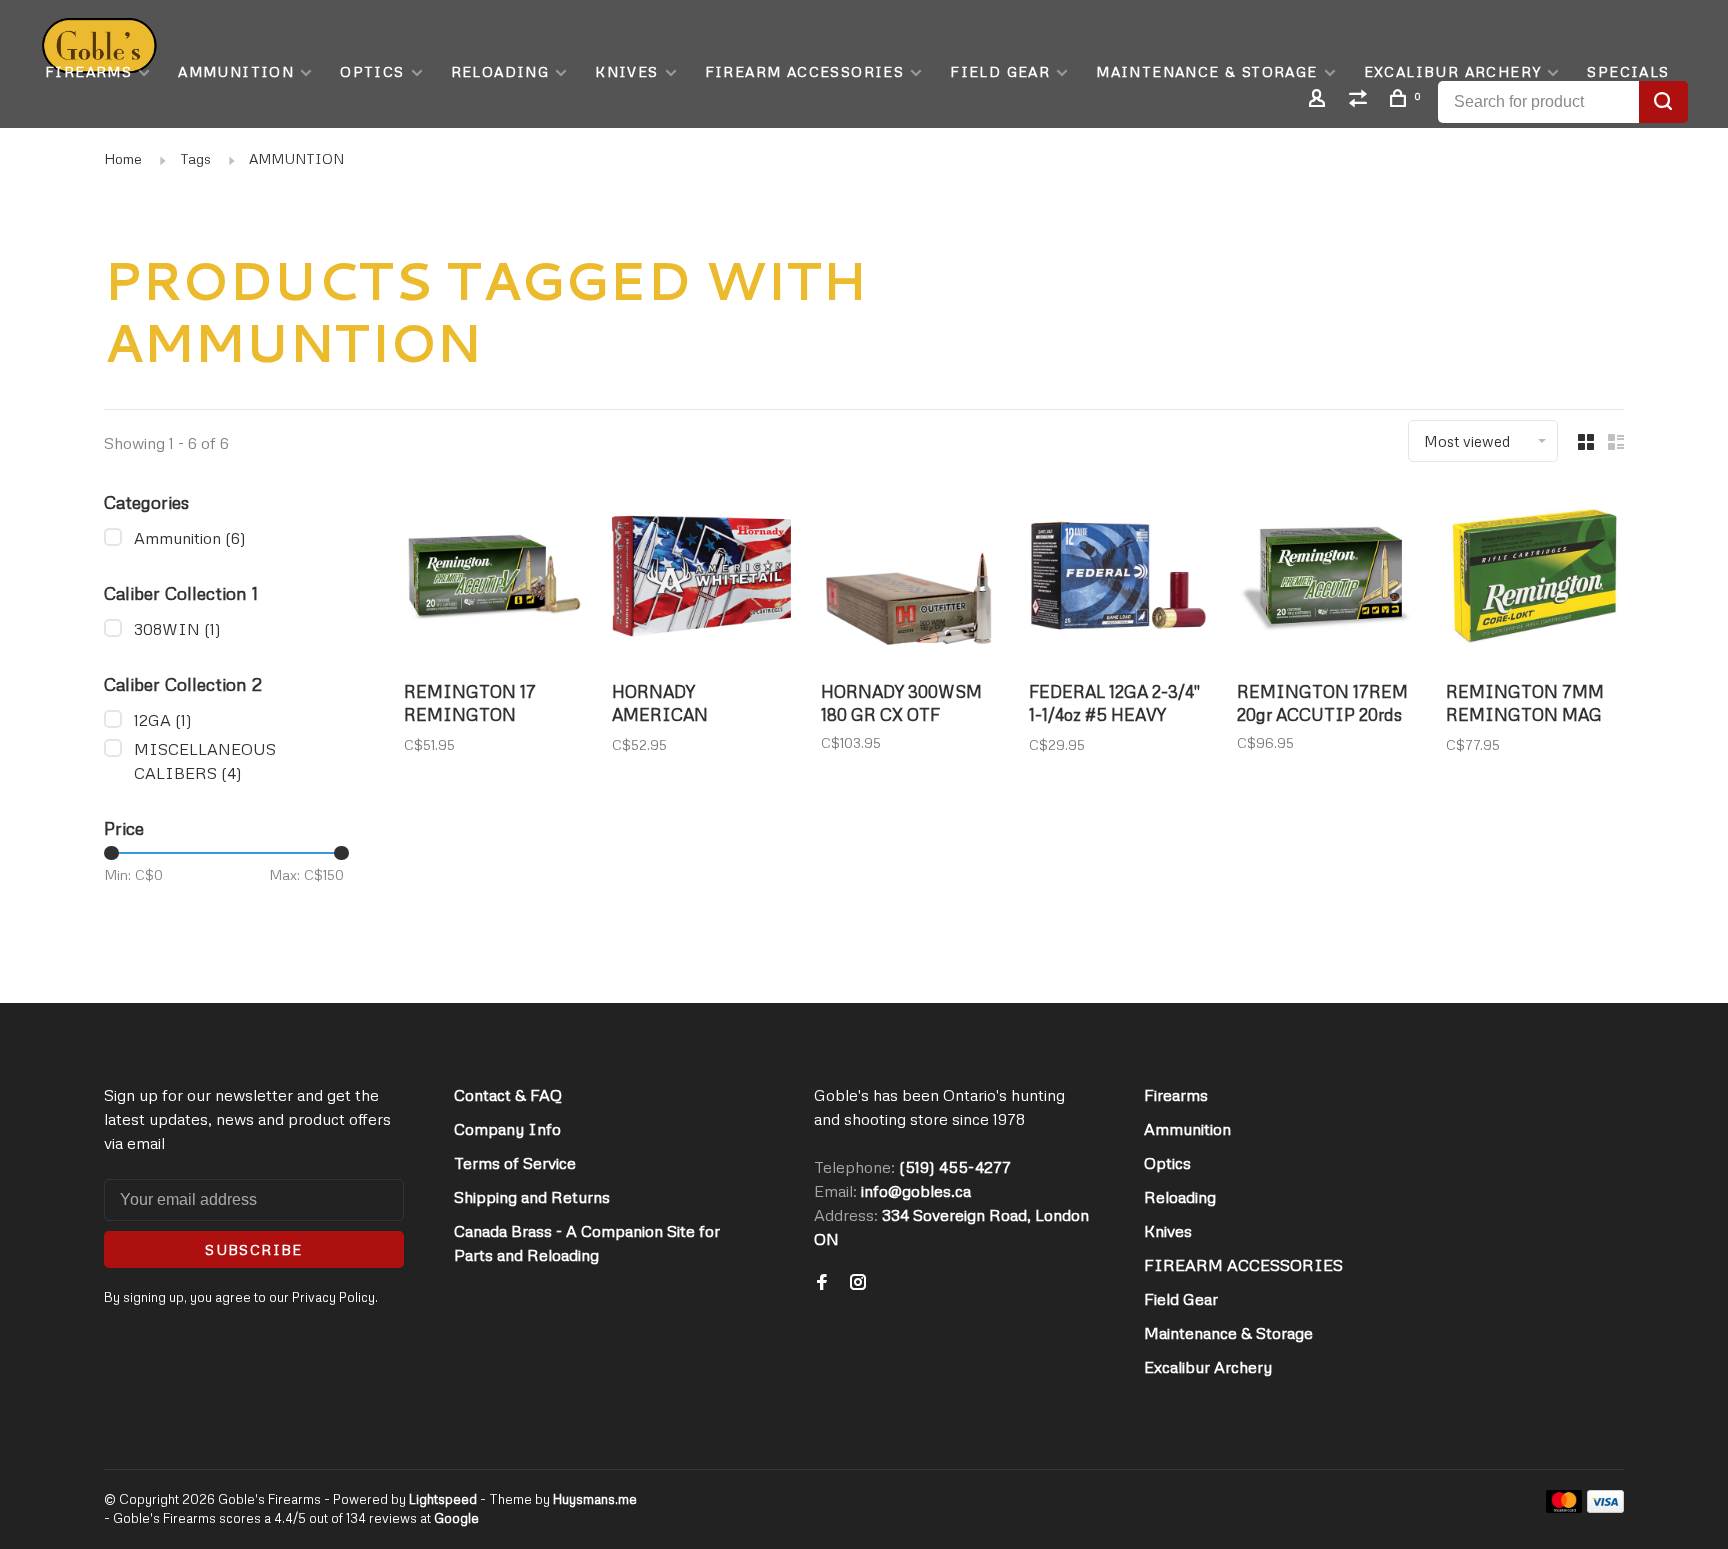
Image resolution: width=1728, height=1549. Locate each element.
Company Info (507, 1129)
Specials (1628, 71)
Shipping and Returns (532, 1197)
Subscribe (254, 1249)
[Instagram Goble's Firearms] (858, 1283)
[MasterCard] (1564, 1507)
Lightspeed (443, 1499)
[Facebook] (822, 1283)
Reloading (500, 71)
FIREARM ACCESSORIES (805, 71)
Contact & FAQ (508, 1095)
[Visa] (1605, 1507)
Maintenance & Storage (1206, 71)
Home (123, 158)
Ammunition (236, 71)
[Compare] (1361, 100)
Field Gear (1000, 71)
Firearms (88, 71)
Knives (626, 71)
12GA (163, 720)
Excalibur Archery (1453, 71)
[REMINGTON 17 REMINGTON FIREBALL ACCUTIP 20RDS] (493, 579)
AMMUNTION (296, 158)
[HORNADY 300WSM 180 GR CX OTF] (910, 579)
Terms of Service (515, 1163)
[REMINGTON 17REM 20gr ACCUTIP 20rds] (1326, 579)
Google (456, 1518)
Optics (372, 71)
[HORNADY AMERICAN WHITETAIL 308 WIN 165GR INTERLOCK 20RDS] (701, 579)
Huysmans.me (595, 1499)
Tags (195, 158)
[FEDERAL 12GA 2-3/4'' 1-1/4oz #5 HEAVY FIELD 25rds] (1118, 579)
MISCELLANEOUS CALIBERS (205, 761)
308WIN (177, 629)
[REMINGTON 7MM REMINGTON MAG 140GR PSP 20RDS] (1535, 579)
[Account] (1320, 100)
